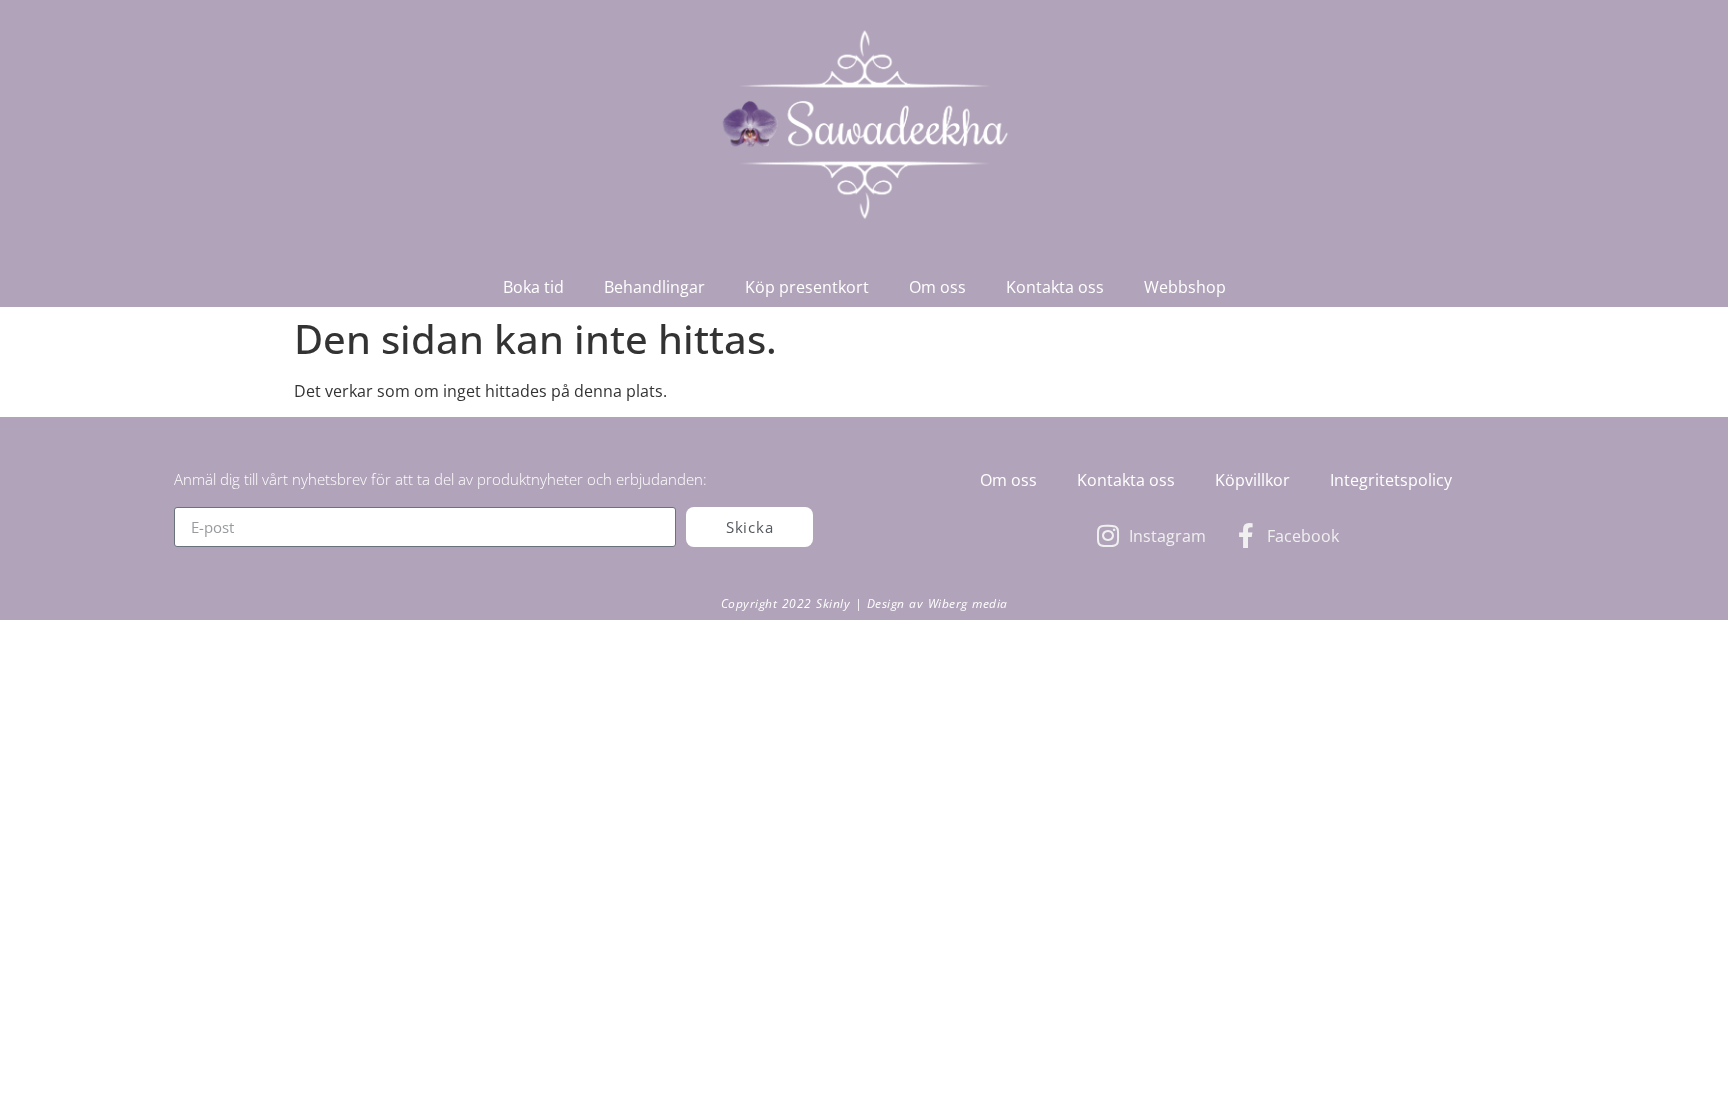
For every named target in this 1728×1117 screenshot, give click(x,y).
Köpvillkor (1252, 480)
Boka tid (533, 287)
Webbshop (1185, 287)
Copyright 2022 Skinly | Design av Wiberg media (864, 603)
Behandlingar (654, 287)
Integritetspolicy (1391, 480)
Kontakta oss (1055, 287)
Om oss (937, 287)
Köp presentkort (807, 287)
